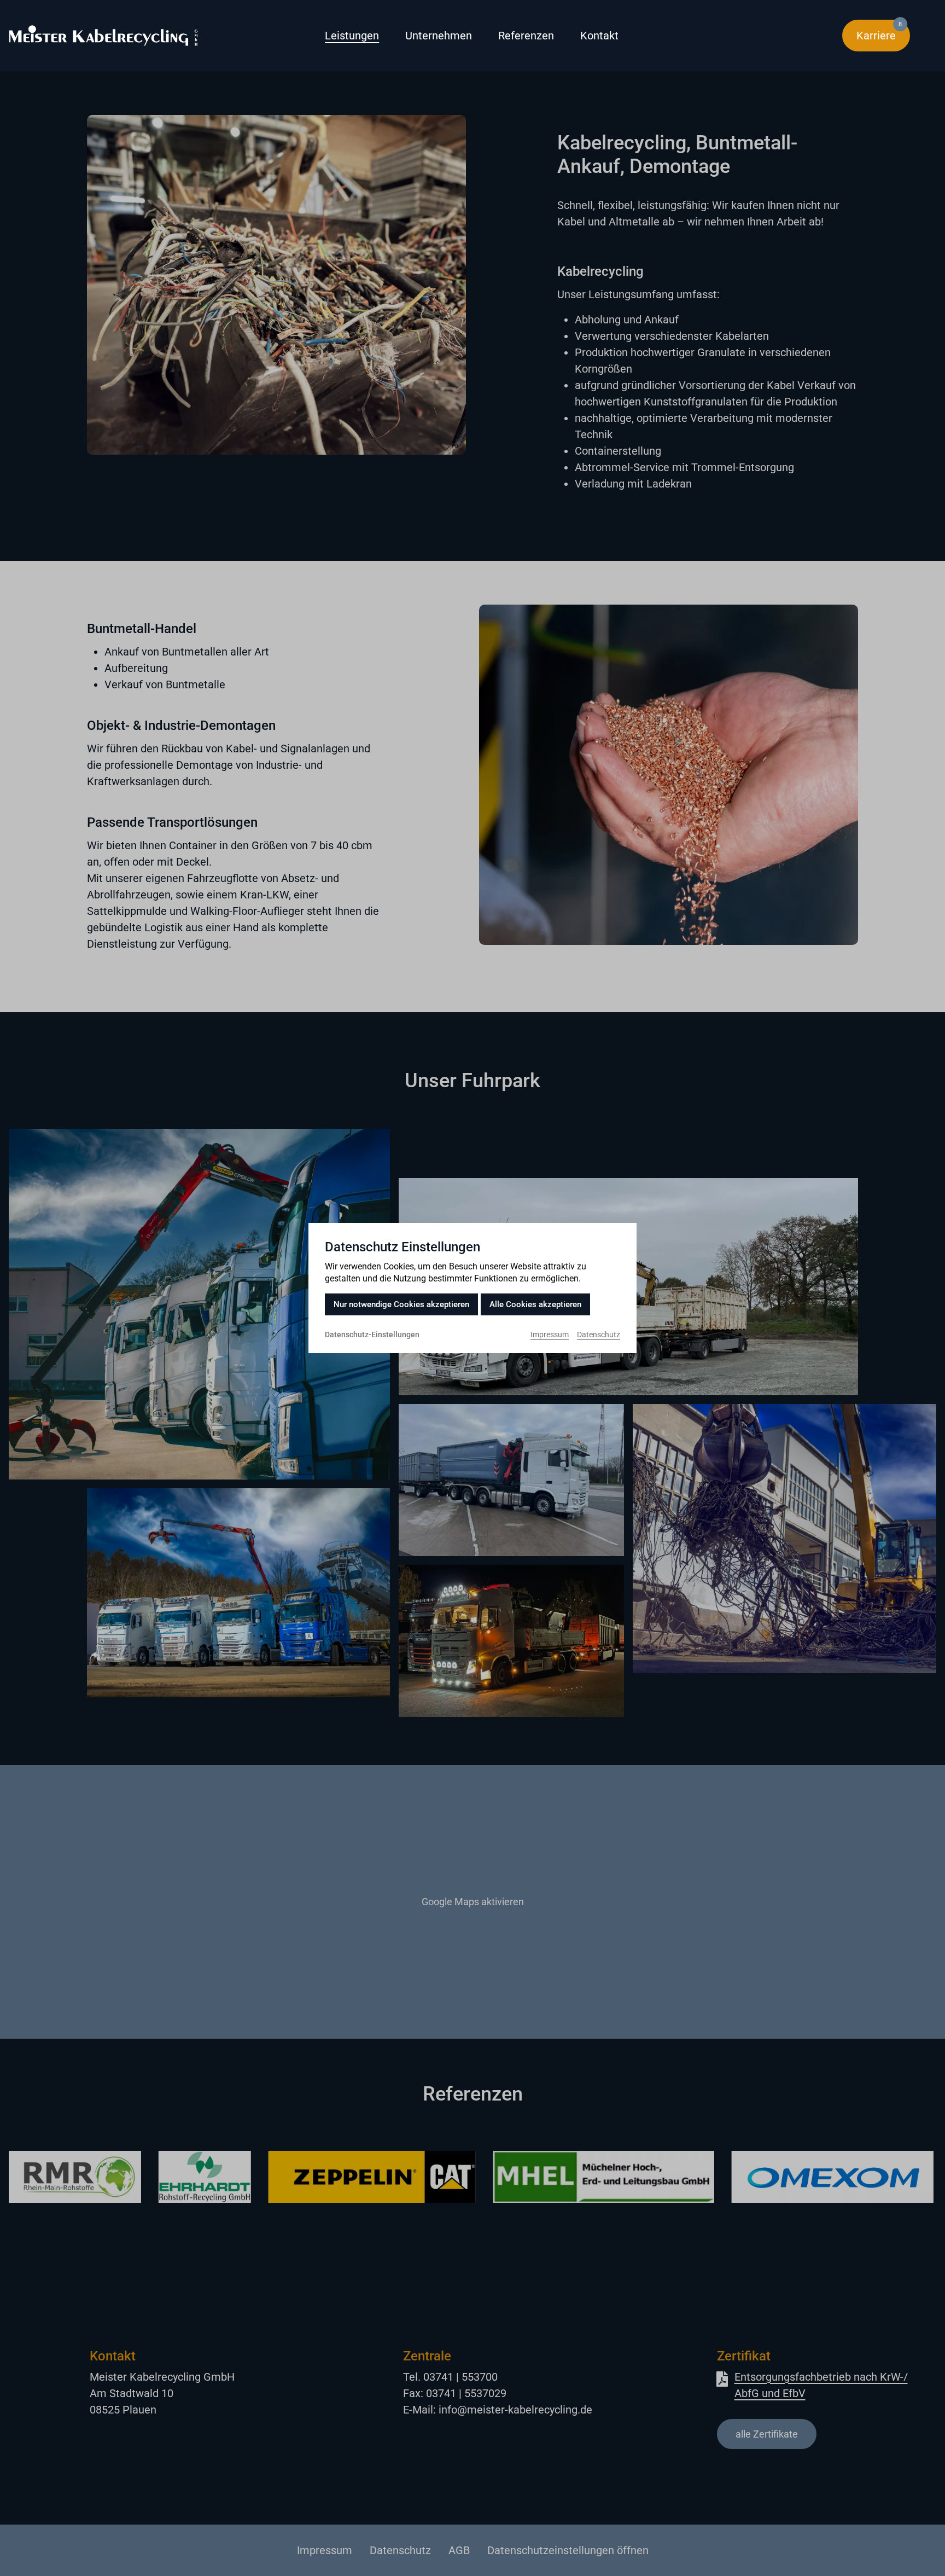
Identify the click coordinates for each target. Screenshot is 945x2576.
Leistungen (352, 36)
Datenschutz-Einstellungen (372, 1335)
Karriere (883, 31)
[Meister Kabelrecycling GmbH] (147, 36)
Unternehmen (439, 36)
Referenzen (526, 36)
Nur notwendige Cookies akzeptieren (401, 1304)
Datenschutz (599, 1335)
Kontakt (599, 36)
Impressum (550, 1335)
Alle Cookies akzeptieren (535, 1304)
